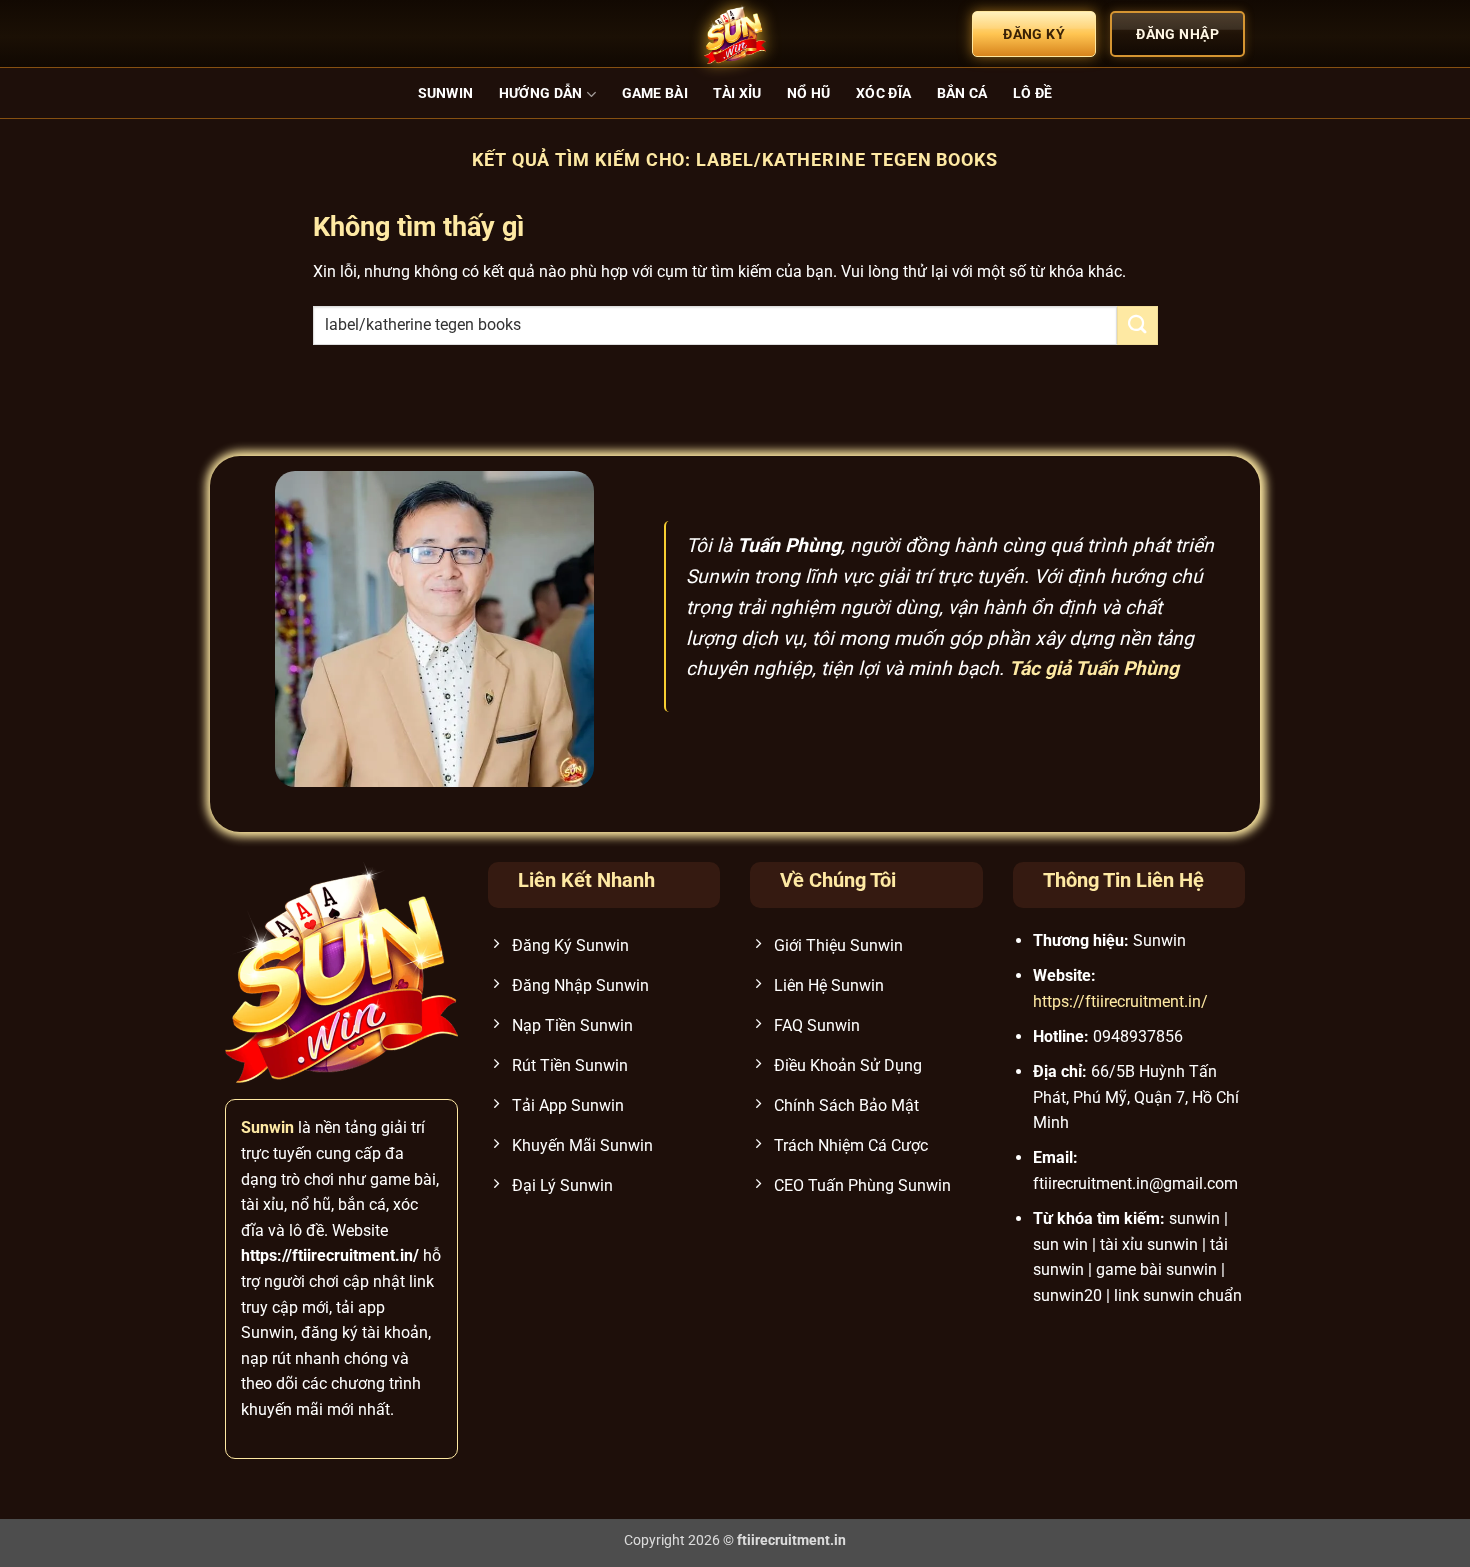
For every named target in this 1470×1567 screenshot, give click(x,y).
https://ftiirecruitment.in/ (1120, 1001)
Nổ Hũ (808, 93)
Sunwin (446, 93)
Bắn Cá (962, 93)
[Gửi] (1137, 325)
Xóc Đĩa (883, 93)
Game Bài (655, 93)
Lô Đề (1032, 93)
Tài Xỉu (737, 93)
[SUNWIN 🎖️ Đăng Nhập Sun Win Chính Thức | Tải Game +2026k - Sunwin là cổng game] (735, 34)
